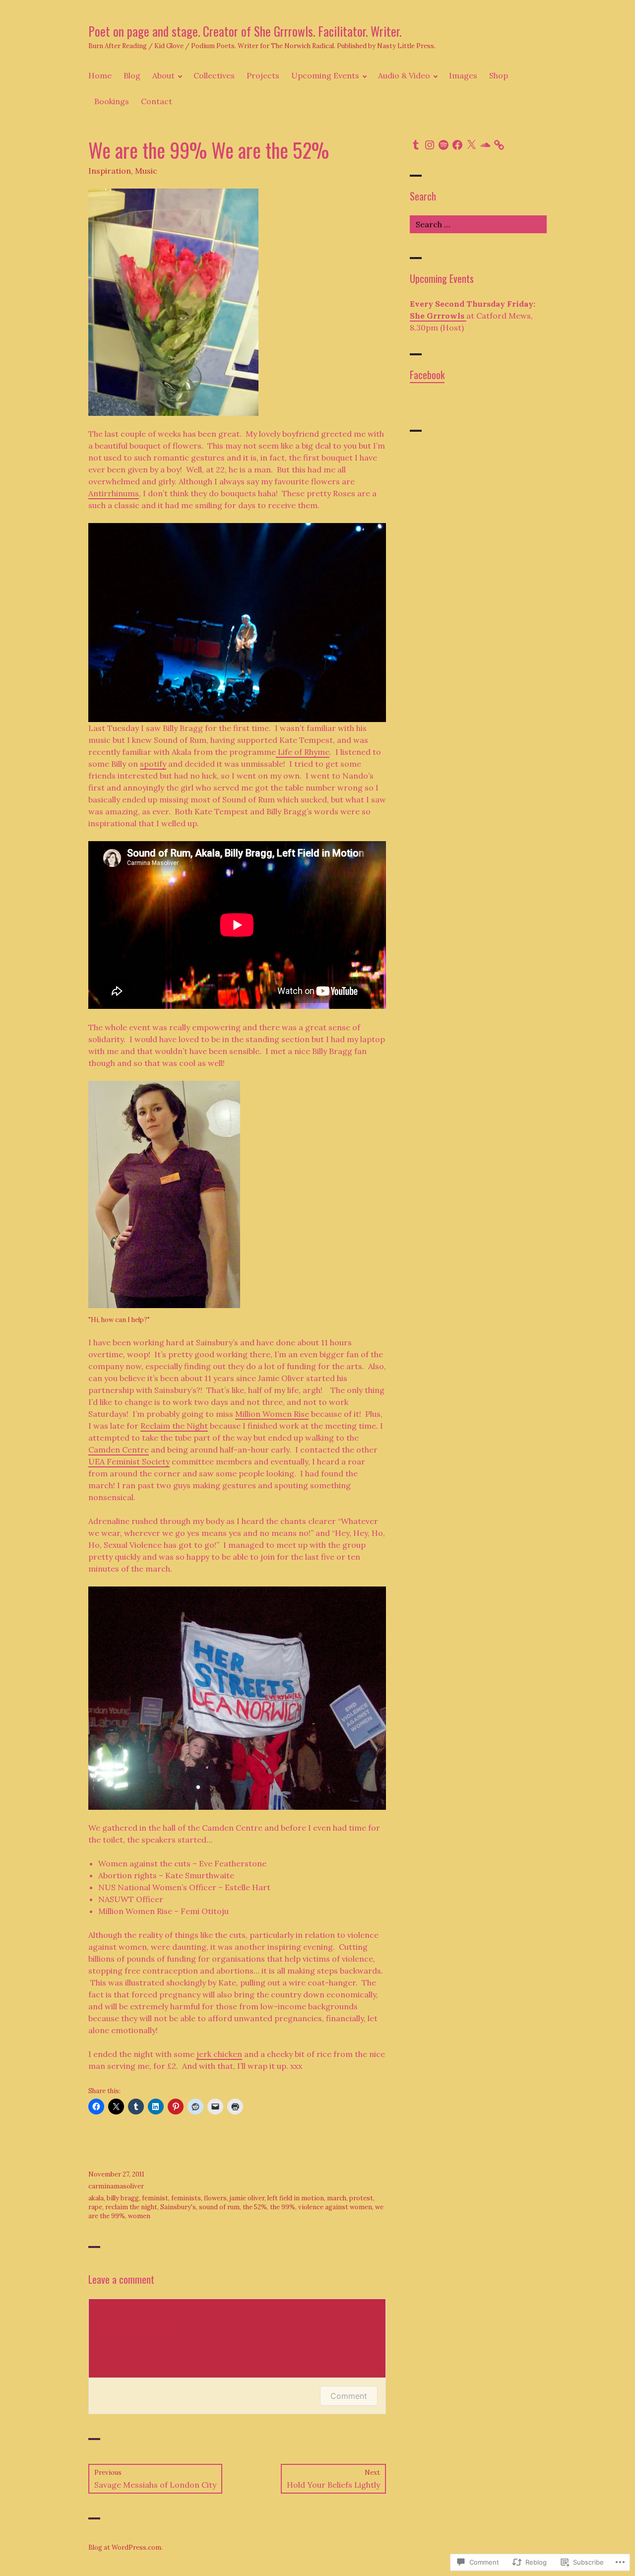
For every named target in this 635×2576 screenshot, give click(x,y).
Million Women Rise (272, 1414)
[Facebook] (457, 145)
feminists (186, 2198)
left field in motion (296, 2198)
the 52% (255, 2207)
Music (146, 171)
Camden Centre (119, 1450)
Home (100, 75)
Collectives (214, 75)
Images (463, 75)
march (337, 2198)
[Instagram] (430, 145)
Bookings (112, 101)
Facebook (427, 375)
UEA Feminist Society (129, 1461)
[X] (471, 145)
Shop (499, 75)
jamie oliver (247, 2198)
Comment (349, 2396)
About (163, 75)
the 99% (283, 2207)
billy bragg (123, 2198)
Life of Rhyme (303, 752)
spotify (153, 764)
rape (95, 2207)
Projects (263, 75)
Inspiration (110, 171)
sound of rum (219, 2207)
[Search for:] (478, 224)
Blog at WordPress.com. (126, 2547)
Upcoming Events (325, 75)
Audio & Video (404, 75)
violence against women (335, 2207)
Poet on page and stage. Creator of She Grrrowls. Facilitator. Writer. (245, 31)
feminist (155, 2198)
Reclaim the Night (174, 1426)
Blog (132, 75)
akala (96, 2198)
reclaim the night (131, 2207)
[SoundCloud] (485, 145)
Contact (157, 101)
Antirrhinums (114, 493)
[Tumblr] (416, 145)
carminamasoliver (116, 2186)
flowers (215, 2198)
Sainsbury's (178, 2207)
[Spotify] (444, 145)
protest (361, 2198)
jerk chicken (219, 2054)
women (139, 2216)
